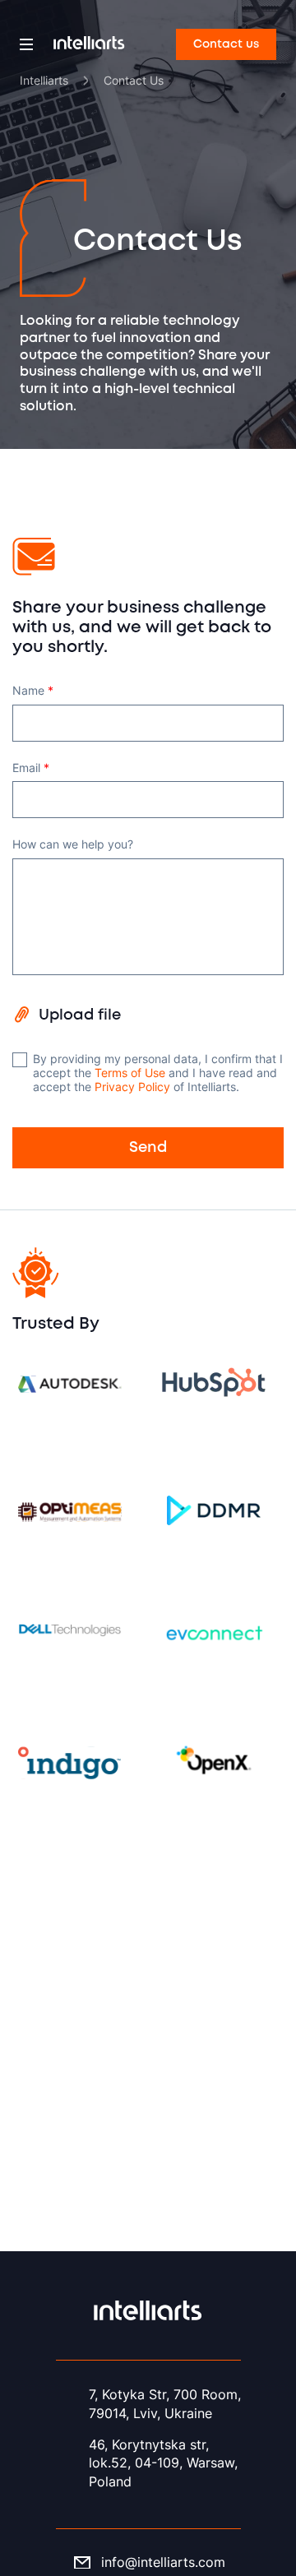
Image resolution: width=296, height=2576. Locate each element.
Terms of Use (130, 1073)
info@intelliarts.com (163, 2562)
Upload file (80, 1015)
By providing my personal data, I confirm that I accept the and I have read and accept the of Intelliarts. (158, 1073)
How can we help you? (73, 844)
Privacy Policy (132, 1087)
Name (33, 691)
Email (31, 768)
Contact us (226, 44)
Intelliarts (44, 80)
